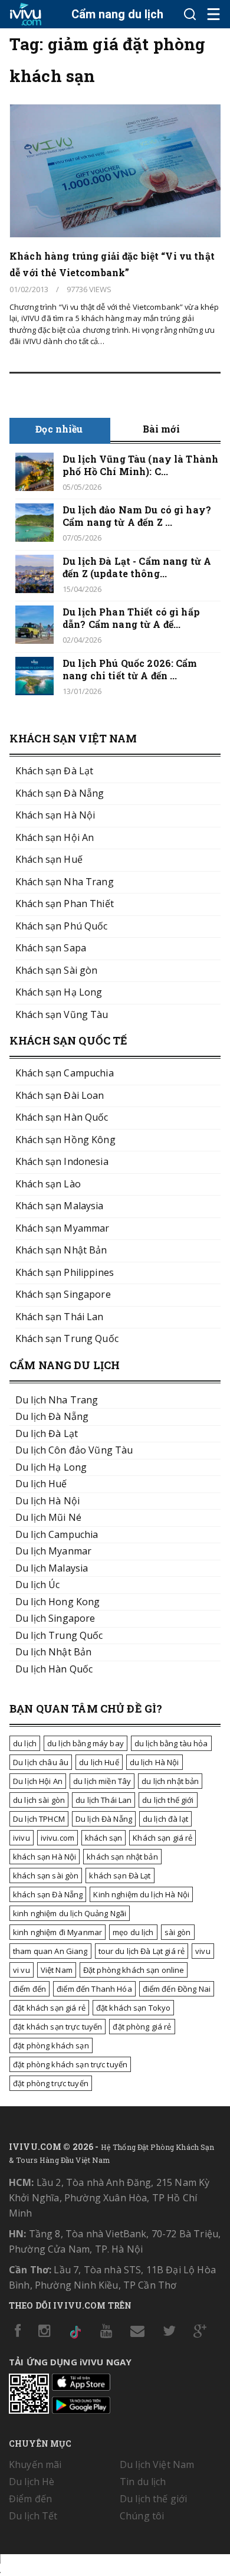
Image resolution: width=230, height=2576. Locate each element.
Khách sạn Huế (49, 859)
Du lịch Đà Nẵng (104, 1819)
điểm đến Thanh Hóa (94, 1989)
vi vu (22, 1970)
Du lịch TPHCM (39, 1819)
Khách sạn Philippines (65, 1272)
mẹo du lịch (133, 1932)
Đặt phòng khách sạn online (134, 1970)
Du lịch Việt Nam (157, 2464)
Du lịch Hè (32, 2482)
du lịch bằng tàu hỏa (171, 1743)
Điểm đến (30, 2499)
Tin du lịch (143, 2482)
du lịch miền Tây (102, 1781)
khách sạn (103, 1838)
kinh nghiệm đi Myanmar (57, 1932)
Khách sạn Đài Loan (60, 1095)
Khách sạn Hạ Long (59, 992)
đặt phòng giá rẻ (142, 2027)
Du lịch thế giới (153, 2499)
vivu (203, 1951)
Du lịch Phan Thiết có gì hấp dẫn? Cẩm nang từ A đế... (131, 618)
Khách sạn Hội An (55, 837)
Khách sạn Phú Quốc (62, 926)
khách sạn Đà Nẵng (48, 1894)
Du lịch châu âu (41, 1762)
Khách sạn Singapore (63, 1294)
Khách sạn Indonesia (62, 1161)
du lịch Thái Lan (103, 1800)
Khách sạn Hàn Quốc (62, 1117)
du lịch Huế (99, 1762)
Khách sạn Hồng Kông (65, 1140)
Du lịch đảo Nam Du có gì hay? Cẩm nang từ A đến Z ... (137, 516)
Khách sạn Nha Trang (65, 882)
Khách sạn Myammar (62, 1228)
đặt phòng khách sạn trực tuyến (70, 2064)
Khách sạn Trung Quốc (67, 1338)
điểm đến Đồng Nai (177, 1989)
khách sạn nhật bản (122, 1857)
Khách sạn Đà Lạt (54, 771)
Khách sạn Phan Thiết (65, 904)
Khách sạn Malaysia (60, 1206)
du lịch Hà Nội (155, 1762)
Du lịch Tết (33, 2516)
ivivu (22, 1838)
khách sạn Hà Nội (45, 1857)
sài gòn (178, 1932)
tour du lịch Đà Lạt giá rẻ (142, 1951)
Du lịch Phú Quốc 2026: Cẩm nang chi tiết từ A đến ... (130, 669)
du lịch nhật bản (170, 1781)
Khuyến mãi (35, 2464)
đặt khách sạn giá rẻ (49, 2008)
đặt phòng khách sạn (51, 2045)
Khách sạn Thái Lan (60, 1317)
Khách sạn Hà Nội (55, 815)
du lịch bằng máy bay (86, 1743)
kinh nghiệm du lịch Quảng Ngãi (70, 1913)
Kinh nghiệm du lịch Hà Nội (141, 1894)
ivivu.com (57, 1838)
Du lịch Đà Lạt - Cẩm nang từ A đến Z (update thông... (137, 567)
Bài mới (161, 429)
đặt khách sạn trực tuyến (57, 2027)
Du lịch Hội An (38, 1781)
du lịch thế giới (168, 1800)
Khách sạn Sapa (51, 948)
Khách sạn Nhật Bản (61, 1250)
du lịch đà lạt (165, 1819)
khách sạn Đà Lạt (120, 1875)
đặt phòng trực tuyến (51, 2083)
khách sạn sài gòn (46, 1875)
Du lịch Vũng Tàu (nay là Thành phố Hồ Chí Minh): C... (140, 465)
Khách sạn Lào (48, 1184)
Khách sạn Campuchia (65, 1073)
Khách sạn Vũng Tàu (62, 1014)
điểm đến (29, 1989)
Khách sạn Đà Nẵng (60, 793)
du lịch (25, 1743)
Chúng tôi (142, 2516)
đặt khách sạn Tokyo (134, 2008)
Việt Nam (57, 1970)
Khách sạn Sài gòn (56, 970)
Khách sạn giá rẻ (162, 1838)
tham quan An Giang (50, 1951)
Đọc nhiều (59, 429)
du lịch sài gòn (39, 1800)
